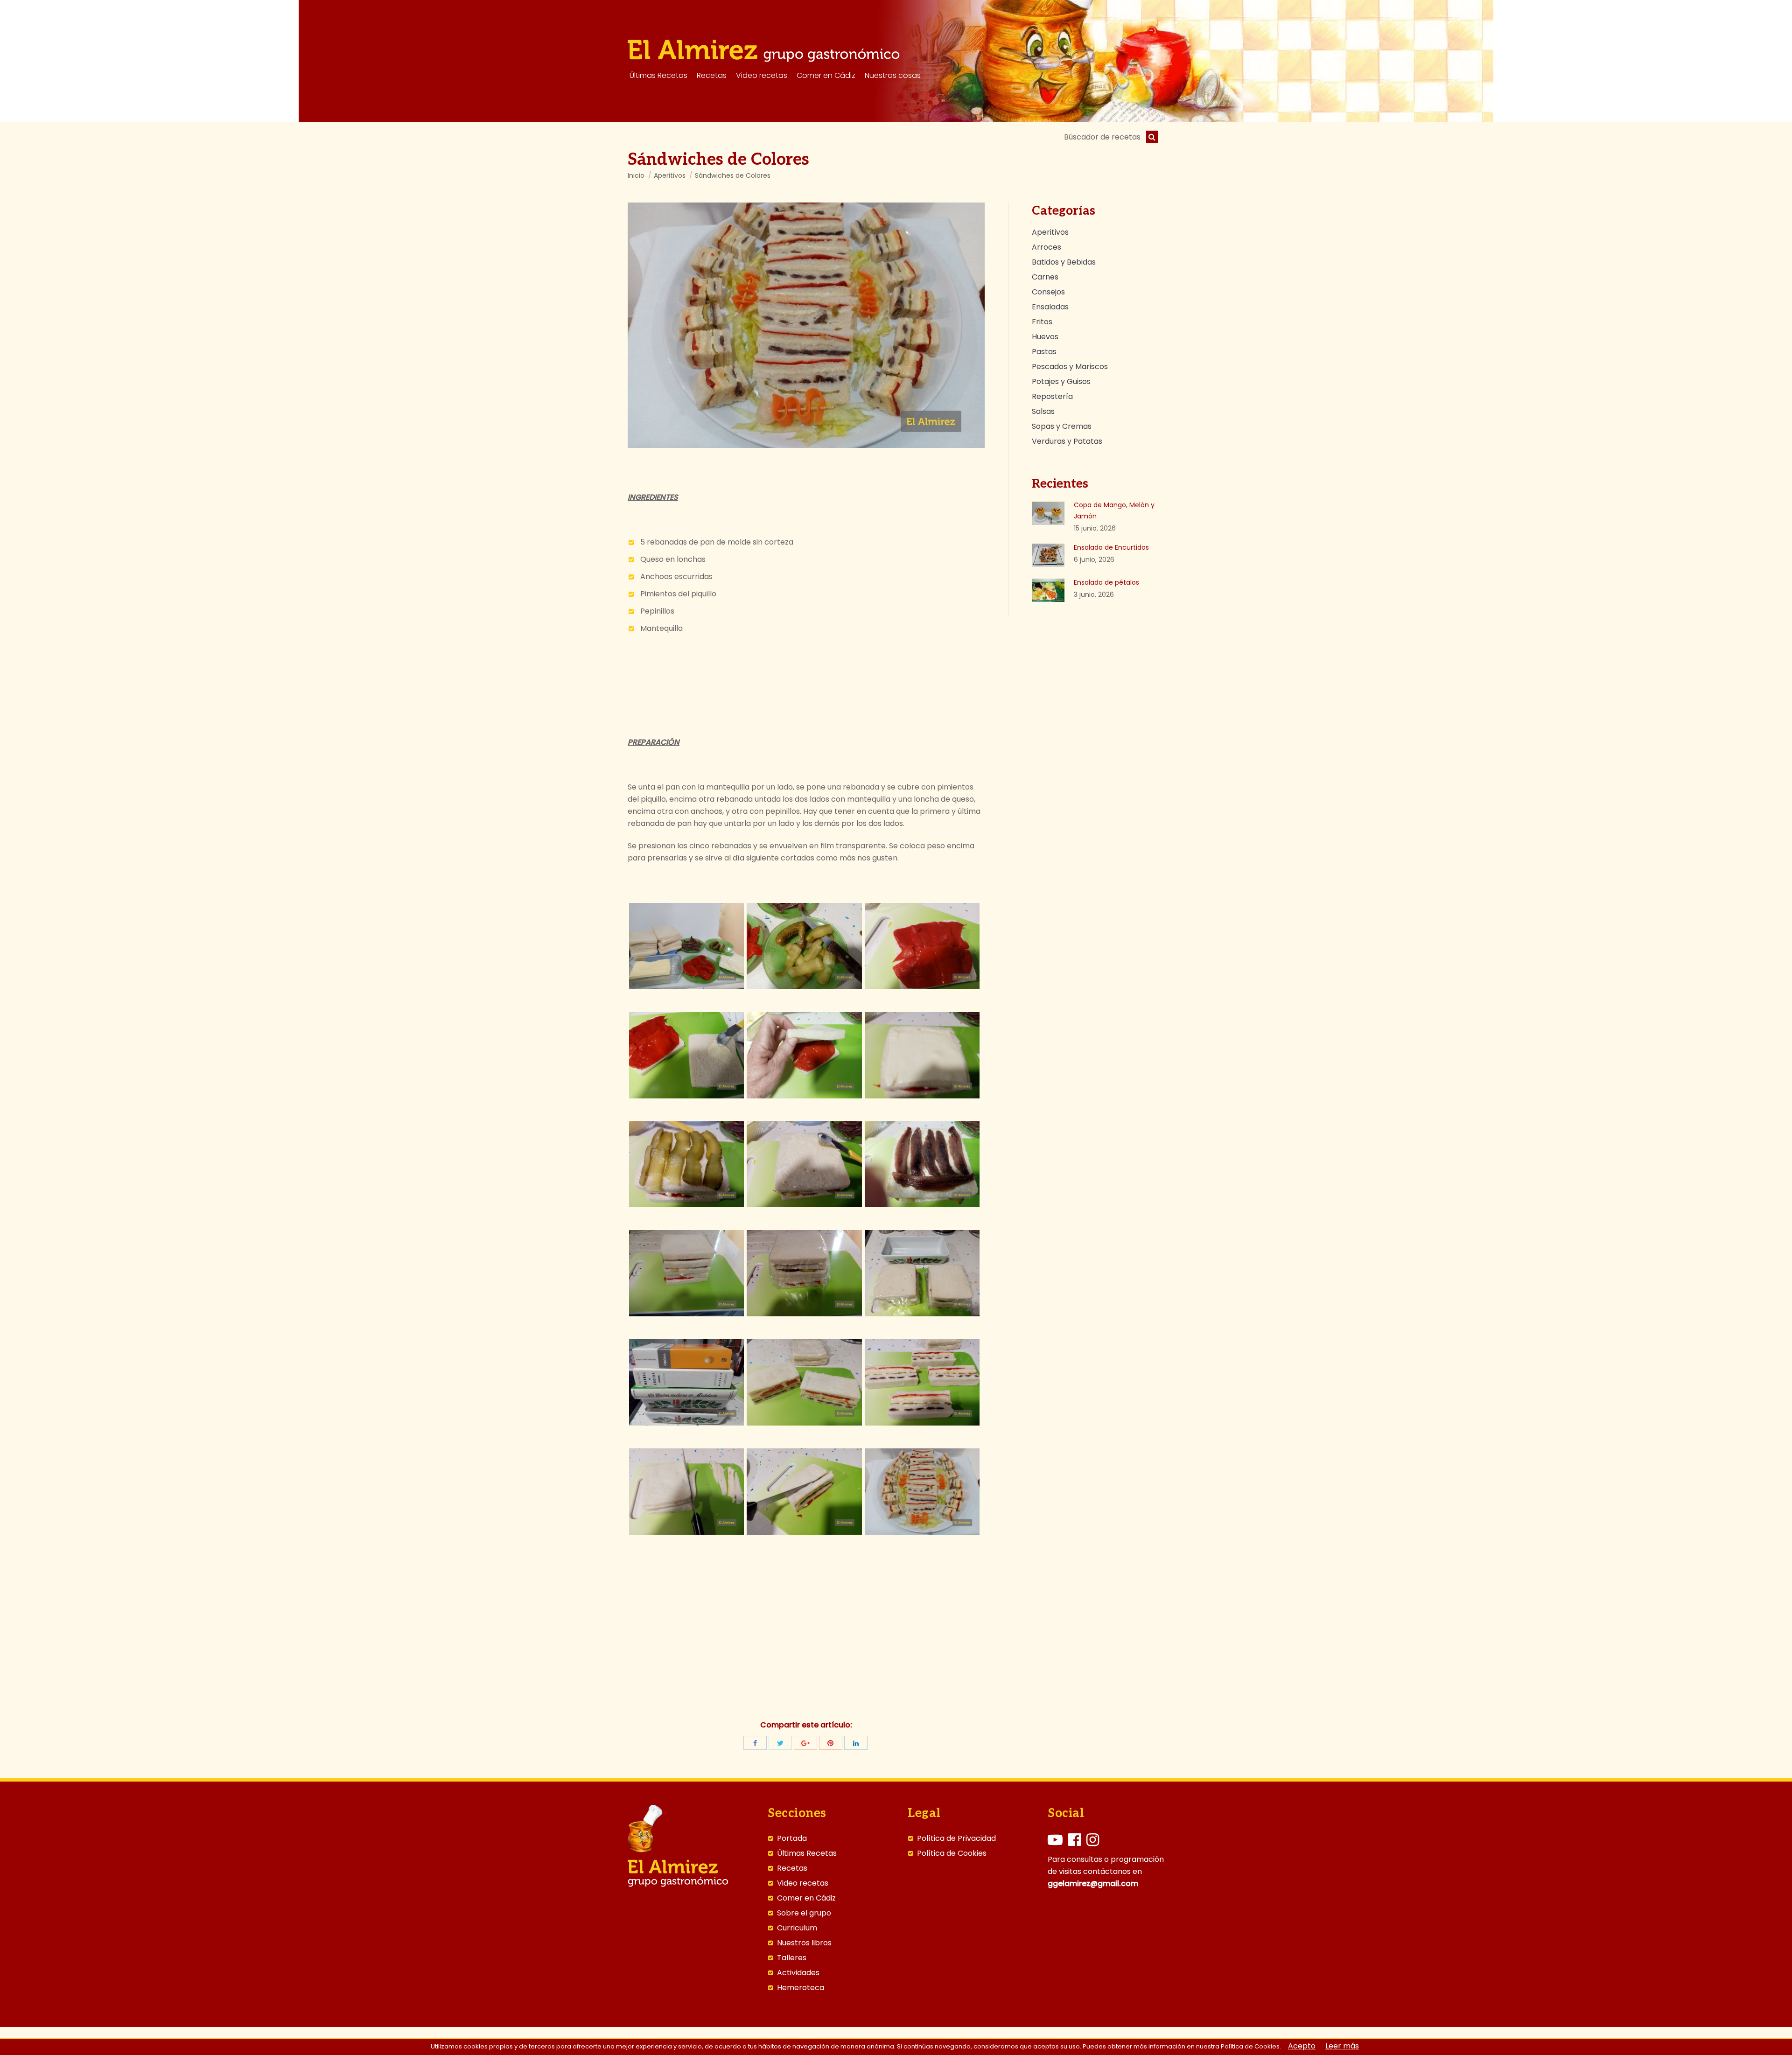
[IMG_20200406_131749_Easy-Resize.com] (686, 1055)
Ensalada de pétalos (1106, 582)
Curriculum (797, 1928)
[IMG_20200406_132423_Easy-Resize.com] (686, 1164)
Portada (792, 1838)
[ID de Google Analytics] (805, 1743)
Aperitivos (670, 175)
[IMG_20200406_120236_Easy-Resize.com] (686, 946)
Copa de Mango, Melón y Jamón (1114, 510)
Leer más (1342, 2046)
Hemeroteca (801, 1988)
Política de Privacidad (956, 1838)
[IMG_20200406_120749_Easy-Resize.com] (804, 946)
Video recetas (803, 1883)
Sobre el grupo (804, 1913)
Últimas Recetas (807, 1853)
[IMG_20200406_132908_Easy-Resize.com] (686, 1273)
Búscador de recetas (1102, 137)
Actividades (798, 1973)
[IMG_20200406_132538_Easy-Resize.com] (922, 1164)
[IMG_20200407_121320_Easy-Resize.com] (922, 1382)
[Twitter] (780, 1743)
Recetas (792, 1868)
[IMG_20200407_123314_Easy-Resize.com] (922, 1492)
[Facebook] (755, 1743)
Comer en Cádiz (806, 1898)
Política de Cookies (952, 1853)
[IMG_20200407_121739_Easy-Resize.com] (686, 1492)
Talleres (792, 1958)
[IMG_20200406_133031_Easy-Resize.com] (804, 1273)
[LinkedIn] (856, 1743)
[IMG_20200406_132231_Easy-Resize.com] (922, 1055)
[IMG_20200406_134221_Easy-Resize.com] (922, 1273)
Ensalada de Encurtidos (1111, 547)
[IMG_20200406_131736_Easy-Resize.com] (922, 946)
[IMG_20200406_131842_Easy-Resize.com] (804, 1055)
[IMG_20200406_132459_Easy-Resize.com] (804, 1164)
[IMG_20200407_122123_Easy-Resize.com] (804, 1492)
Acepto (1302, 2046)
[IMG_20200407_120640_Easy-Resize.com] (804, 1382)
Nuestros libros (804, 1943)
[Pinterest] (831, 1743)
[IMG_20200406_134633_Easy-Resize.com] (686, 1382)
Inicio (636, 175)
